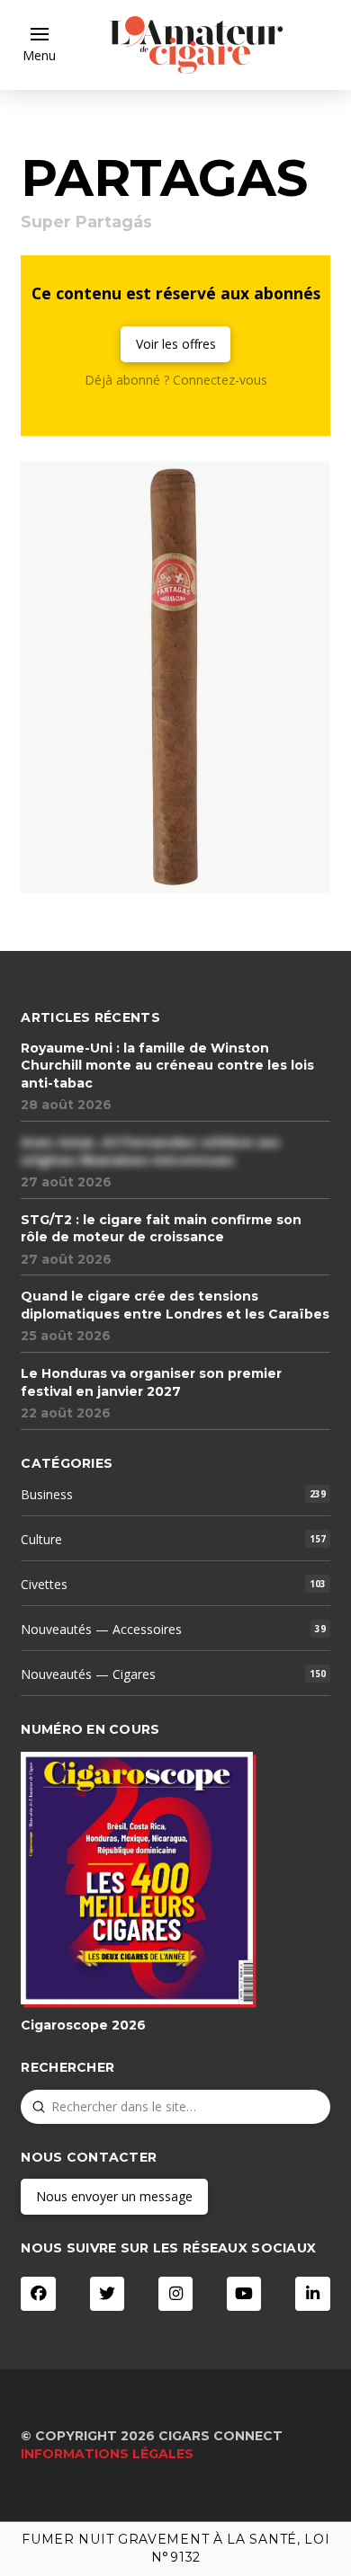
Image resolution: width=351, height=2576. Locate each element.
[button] (39, 45)
